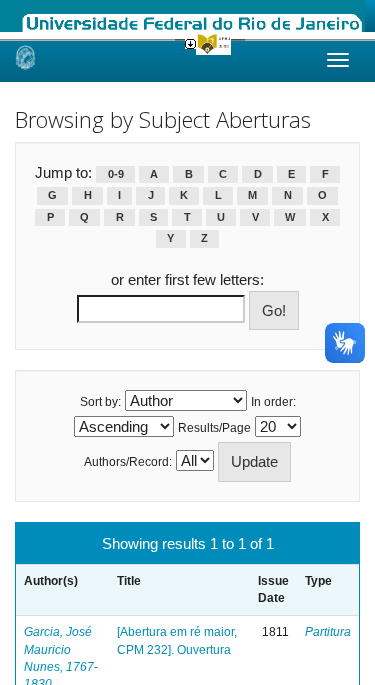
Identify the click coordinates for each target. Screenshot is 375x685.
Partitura (328, 632)
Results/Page (214, 428)
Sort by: (100, 402)
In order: (273, 402)
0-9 (116, 174)
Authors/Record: (128, 462)
